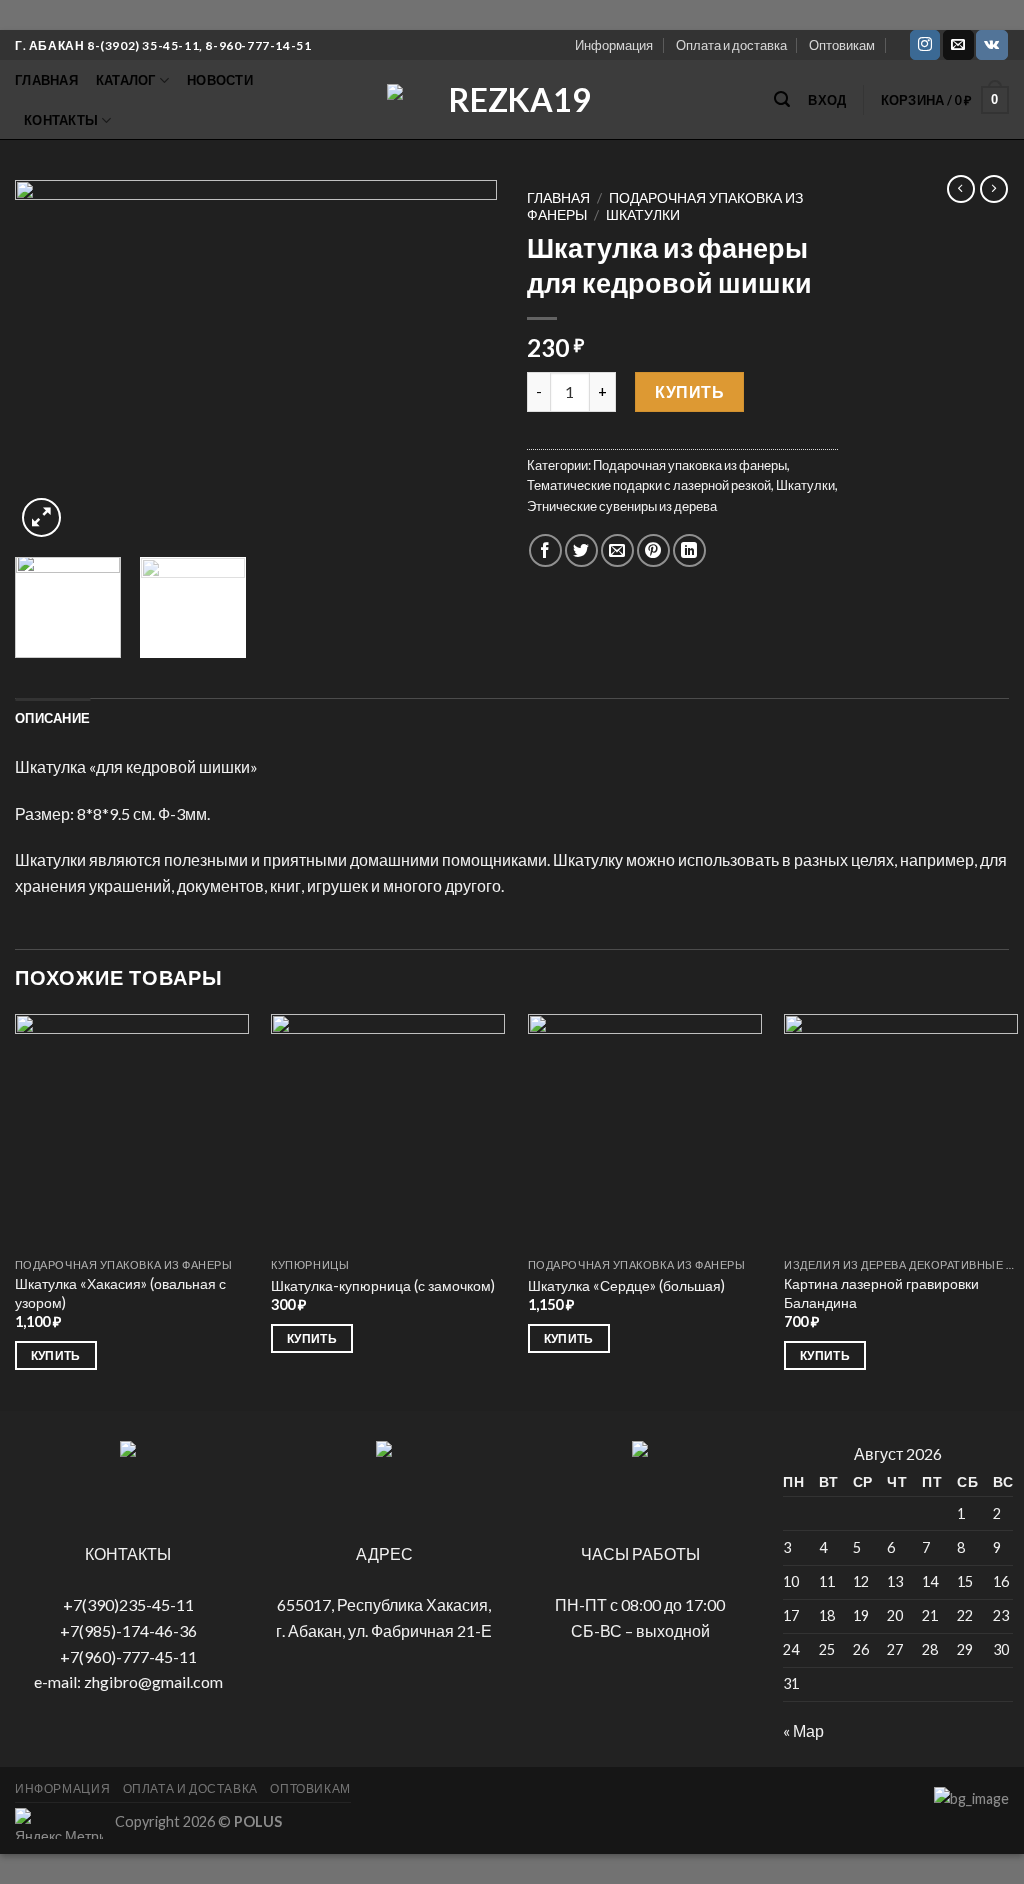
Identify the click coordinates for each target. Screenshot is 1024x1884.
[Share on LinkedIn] (689, 550)
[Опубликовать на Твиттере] (581, 550)
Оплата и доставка (731, 45)
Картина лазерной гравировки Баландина (881, 1293)
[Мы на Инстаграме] (925, 45)
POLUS (258, 1821)
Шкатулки (643, 215)
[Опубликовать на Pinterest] (653, 550)
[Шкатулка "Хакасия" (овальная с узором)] (132, 1131)
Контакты (61, 120)
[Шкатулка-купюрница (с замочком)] (388, 1131)
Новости (220, 80)
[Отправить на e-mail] (958, 45)
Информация (614, 45)
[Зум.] (41, 517)
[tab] (52, 718)
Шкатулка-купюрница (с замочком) (383, 1285)
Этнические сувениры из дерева (622, 506)
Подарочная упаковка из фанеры (690, 465)
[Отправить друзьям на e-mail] (617, 550)
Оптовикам (842, 45)
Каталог (126, 80)
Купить (689, 391)
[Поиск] (782, 99)
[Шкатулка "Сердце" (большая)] (645, 1131)
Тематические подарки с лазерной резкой (649, 485)
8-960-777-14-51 (258, 45)
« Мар (803, 1730)
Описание (52, 718)
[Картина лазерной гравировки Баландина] (901, 1131)
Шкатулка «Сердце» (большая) (626, 1285)
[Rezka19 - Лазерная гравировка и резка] (512, 100)
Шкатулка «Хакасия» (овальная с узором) (120, 1293)
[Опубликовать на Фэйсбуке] (545, 550)
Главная (46, 80)
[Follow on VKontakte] (991, 45)
